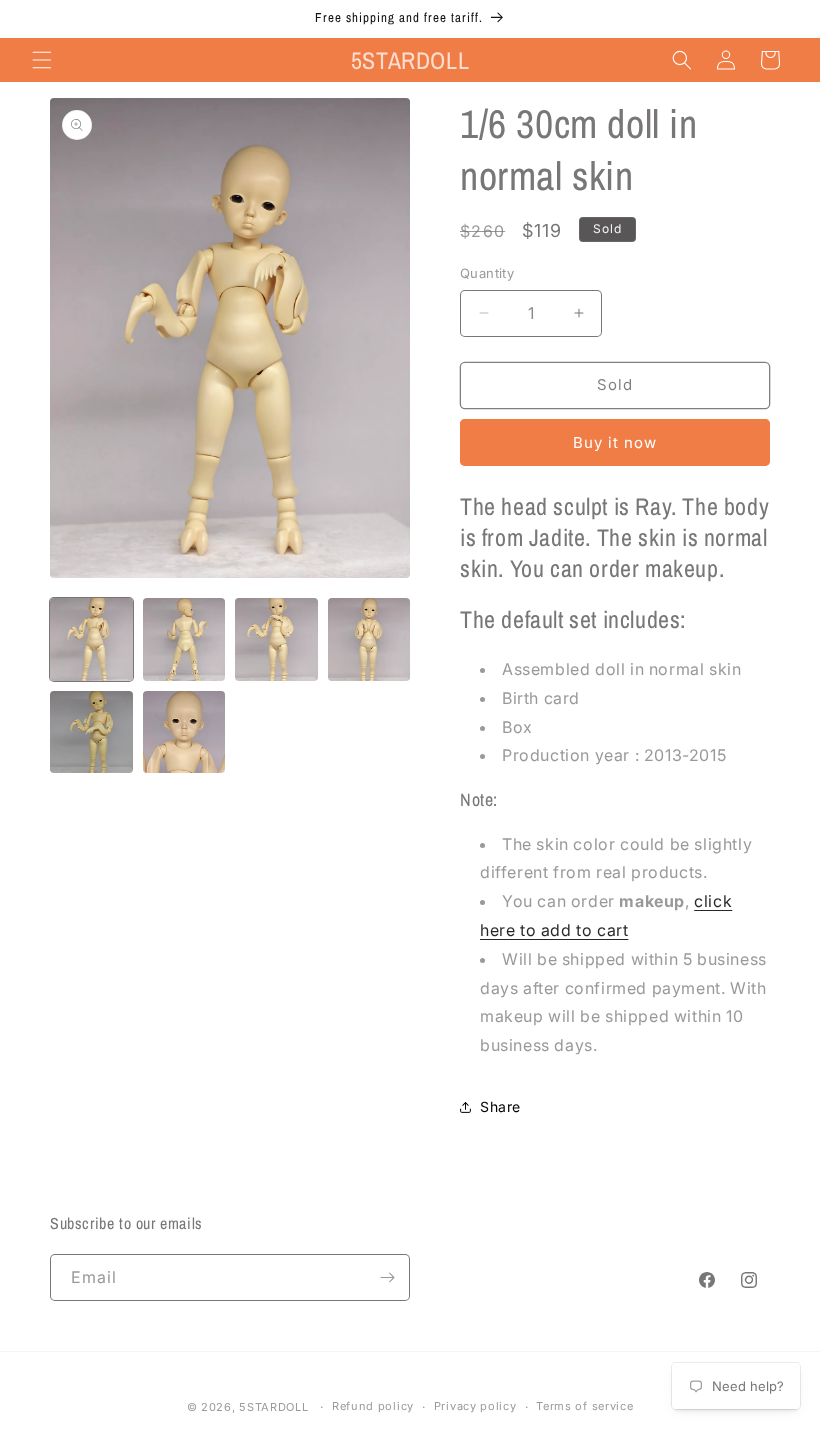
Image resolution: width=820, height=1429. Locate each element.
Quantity (487, 273)
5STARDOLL (273, 1407)
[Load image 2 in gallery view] (184, 639)
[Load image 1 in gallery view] (91, 639)
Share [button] (500, 1106)
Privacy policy (475, 1406)
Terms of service (584, 1406)
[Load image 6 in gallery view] (184, 732)
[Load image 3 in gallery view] (276, 639)
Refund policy (373, 1406)
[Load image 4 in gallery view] (369, 639)
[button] (42, 60)
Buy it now (615, 442)
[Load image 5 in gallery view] (91, 732)
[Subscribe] (387, 1277)
